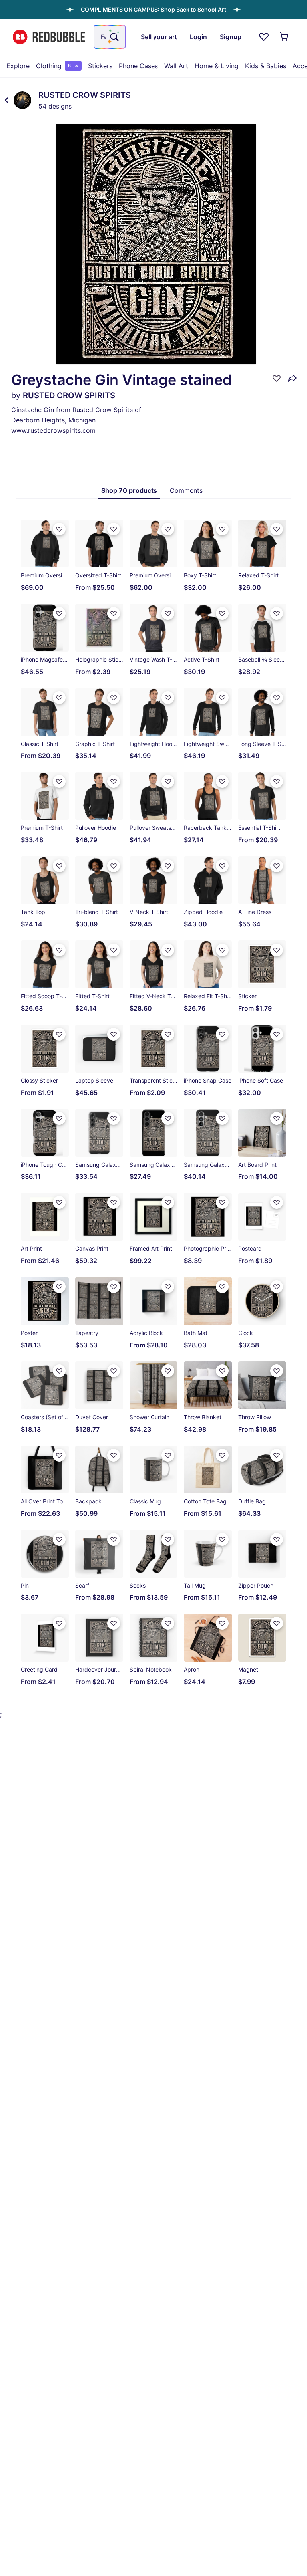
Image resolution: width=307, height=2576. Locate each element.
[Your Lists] (264, 37)
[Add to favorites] (277, 378)
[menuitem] (18, 66)
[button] (153, 9)
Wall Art (176, 66)
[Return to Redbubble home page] (49, 37)
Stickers (100, 66)
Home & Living (217, 66)
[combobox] (110, 37)
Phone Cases (138, 66)
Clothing (57, 66)
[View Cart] (285, 37)
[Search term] (114, 37)
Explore (18, 66)
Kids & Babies (266, 66)
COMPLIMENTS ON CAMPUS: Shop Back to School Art (153, 9)
